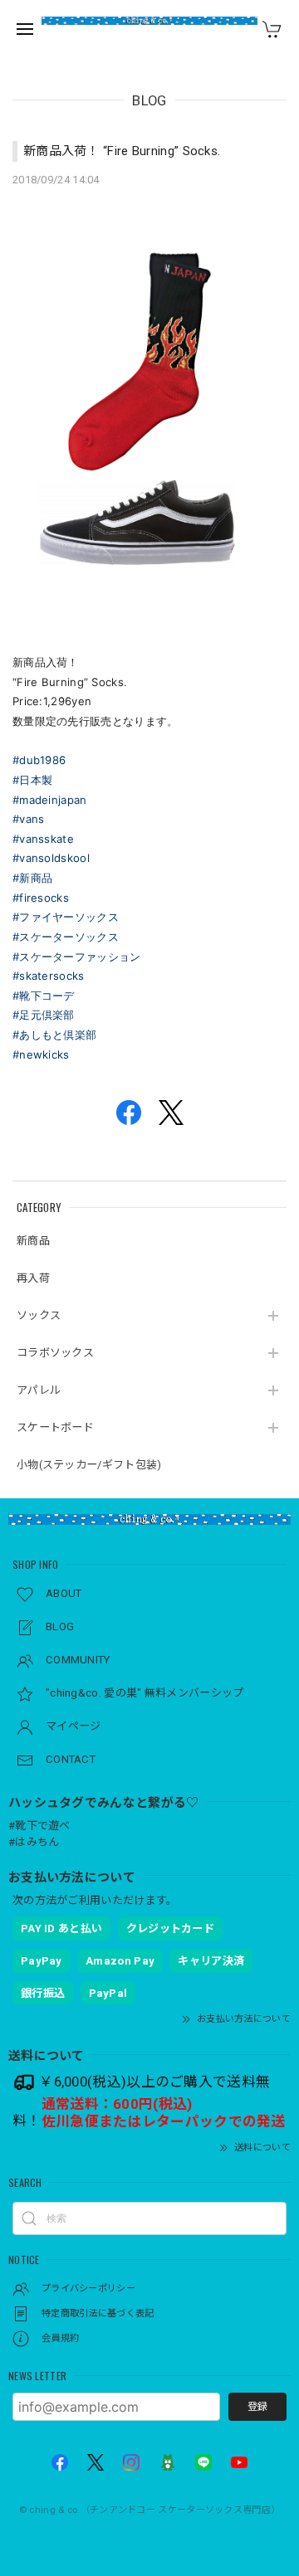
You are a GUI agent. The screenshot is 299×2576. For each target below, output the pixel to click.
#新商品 (32, 878)
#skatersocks (49, 976)
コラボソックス (55, 1353)
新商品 (33, 1241)
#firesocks (41, 898)
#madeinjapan (50, 800)
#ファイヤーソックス (66, 917)
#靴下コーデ (44, 996)
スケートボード (55, 1427)
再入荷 (33, 1278)
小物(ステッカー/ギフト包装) (89, 1465)
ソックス (39, 1315)
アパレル (39, 1390)
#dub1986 (39, 760)
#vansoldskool (51, 858)
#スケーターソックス (66, 937)
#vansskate (43, 839)
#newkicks (41, 1054)
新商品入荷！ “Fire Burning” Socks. (122, 151)
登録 (257, 2407)
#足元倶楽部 (44, 1015)
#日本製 (32, 780)
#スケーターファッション (77, 957)
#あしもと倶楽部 (54, 1035)
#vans (29, 819)
